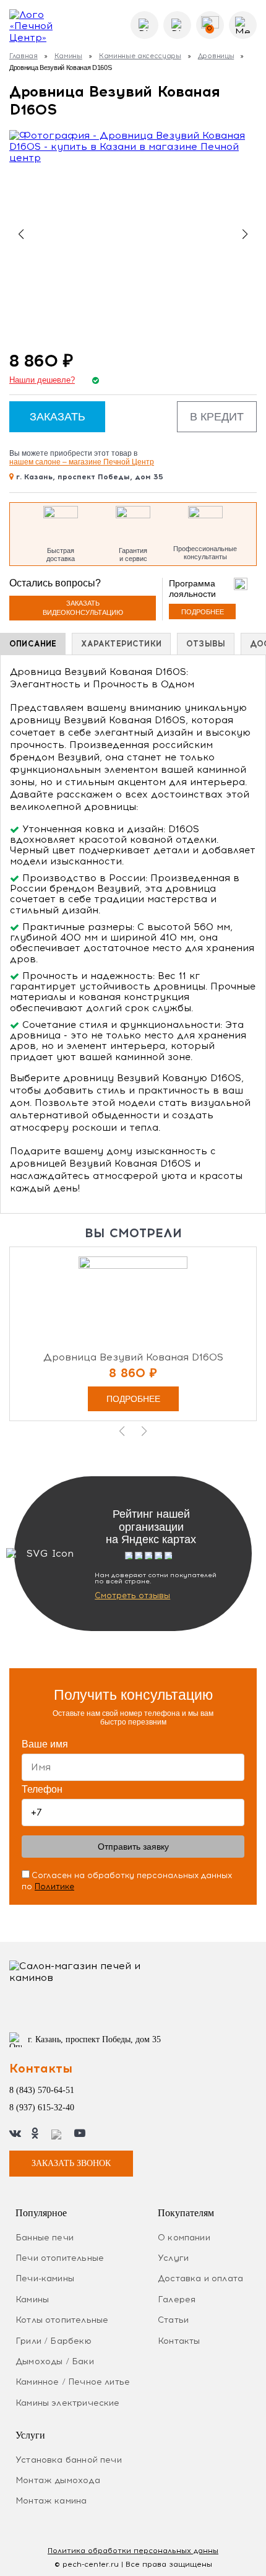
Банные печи (45, 2238)
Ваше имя (45, 1744)
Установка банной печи (69, 2460)
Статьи (173, 2320)
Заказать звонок (71, 2163)
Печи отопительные (60, 2258)
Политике (54, 1886)
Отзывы (206, 644)
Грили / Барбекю (54, 2341)
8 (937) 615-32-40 (42, 2108)
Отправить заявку (133, 1847)
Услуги (173, 2258)
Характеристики (121, 644)
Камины (68, 56)
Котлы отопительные (62, 2320)
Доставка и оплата (200, 2278)
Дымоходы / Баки (55, 2361)
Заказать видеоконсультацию (83, 608)
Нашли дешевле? (42, 380)
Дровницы (216, 56)
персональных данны (133, 2551)
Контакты (179, 2341)
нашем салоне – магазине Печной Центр (82, 462)
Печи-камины (45, 2278)
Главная (24, 56)
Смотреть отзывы (132, 1595)
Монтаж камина (51, 2501)
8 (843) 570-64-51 (42, 2090)
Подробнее (203, 612)
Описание (33, 644)
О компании (184, 2238)
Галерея (177, 2300)
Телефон (42, 1789)
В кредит (217, 417)
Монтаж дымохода (58, 2480)
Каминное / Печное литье (73, 2382)
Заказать (58, 417)
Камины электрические (68, 2403)
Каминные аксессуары (140, 56)
